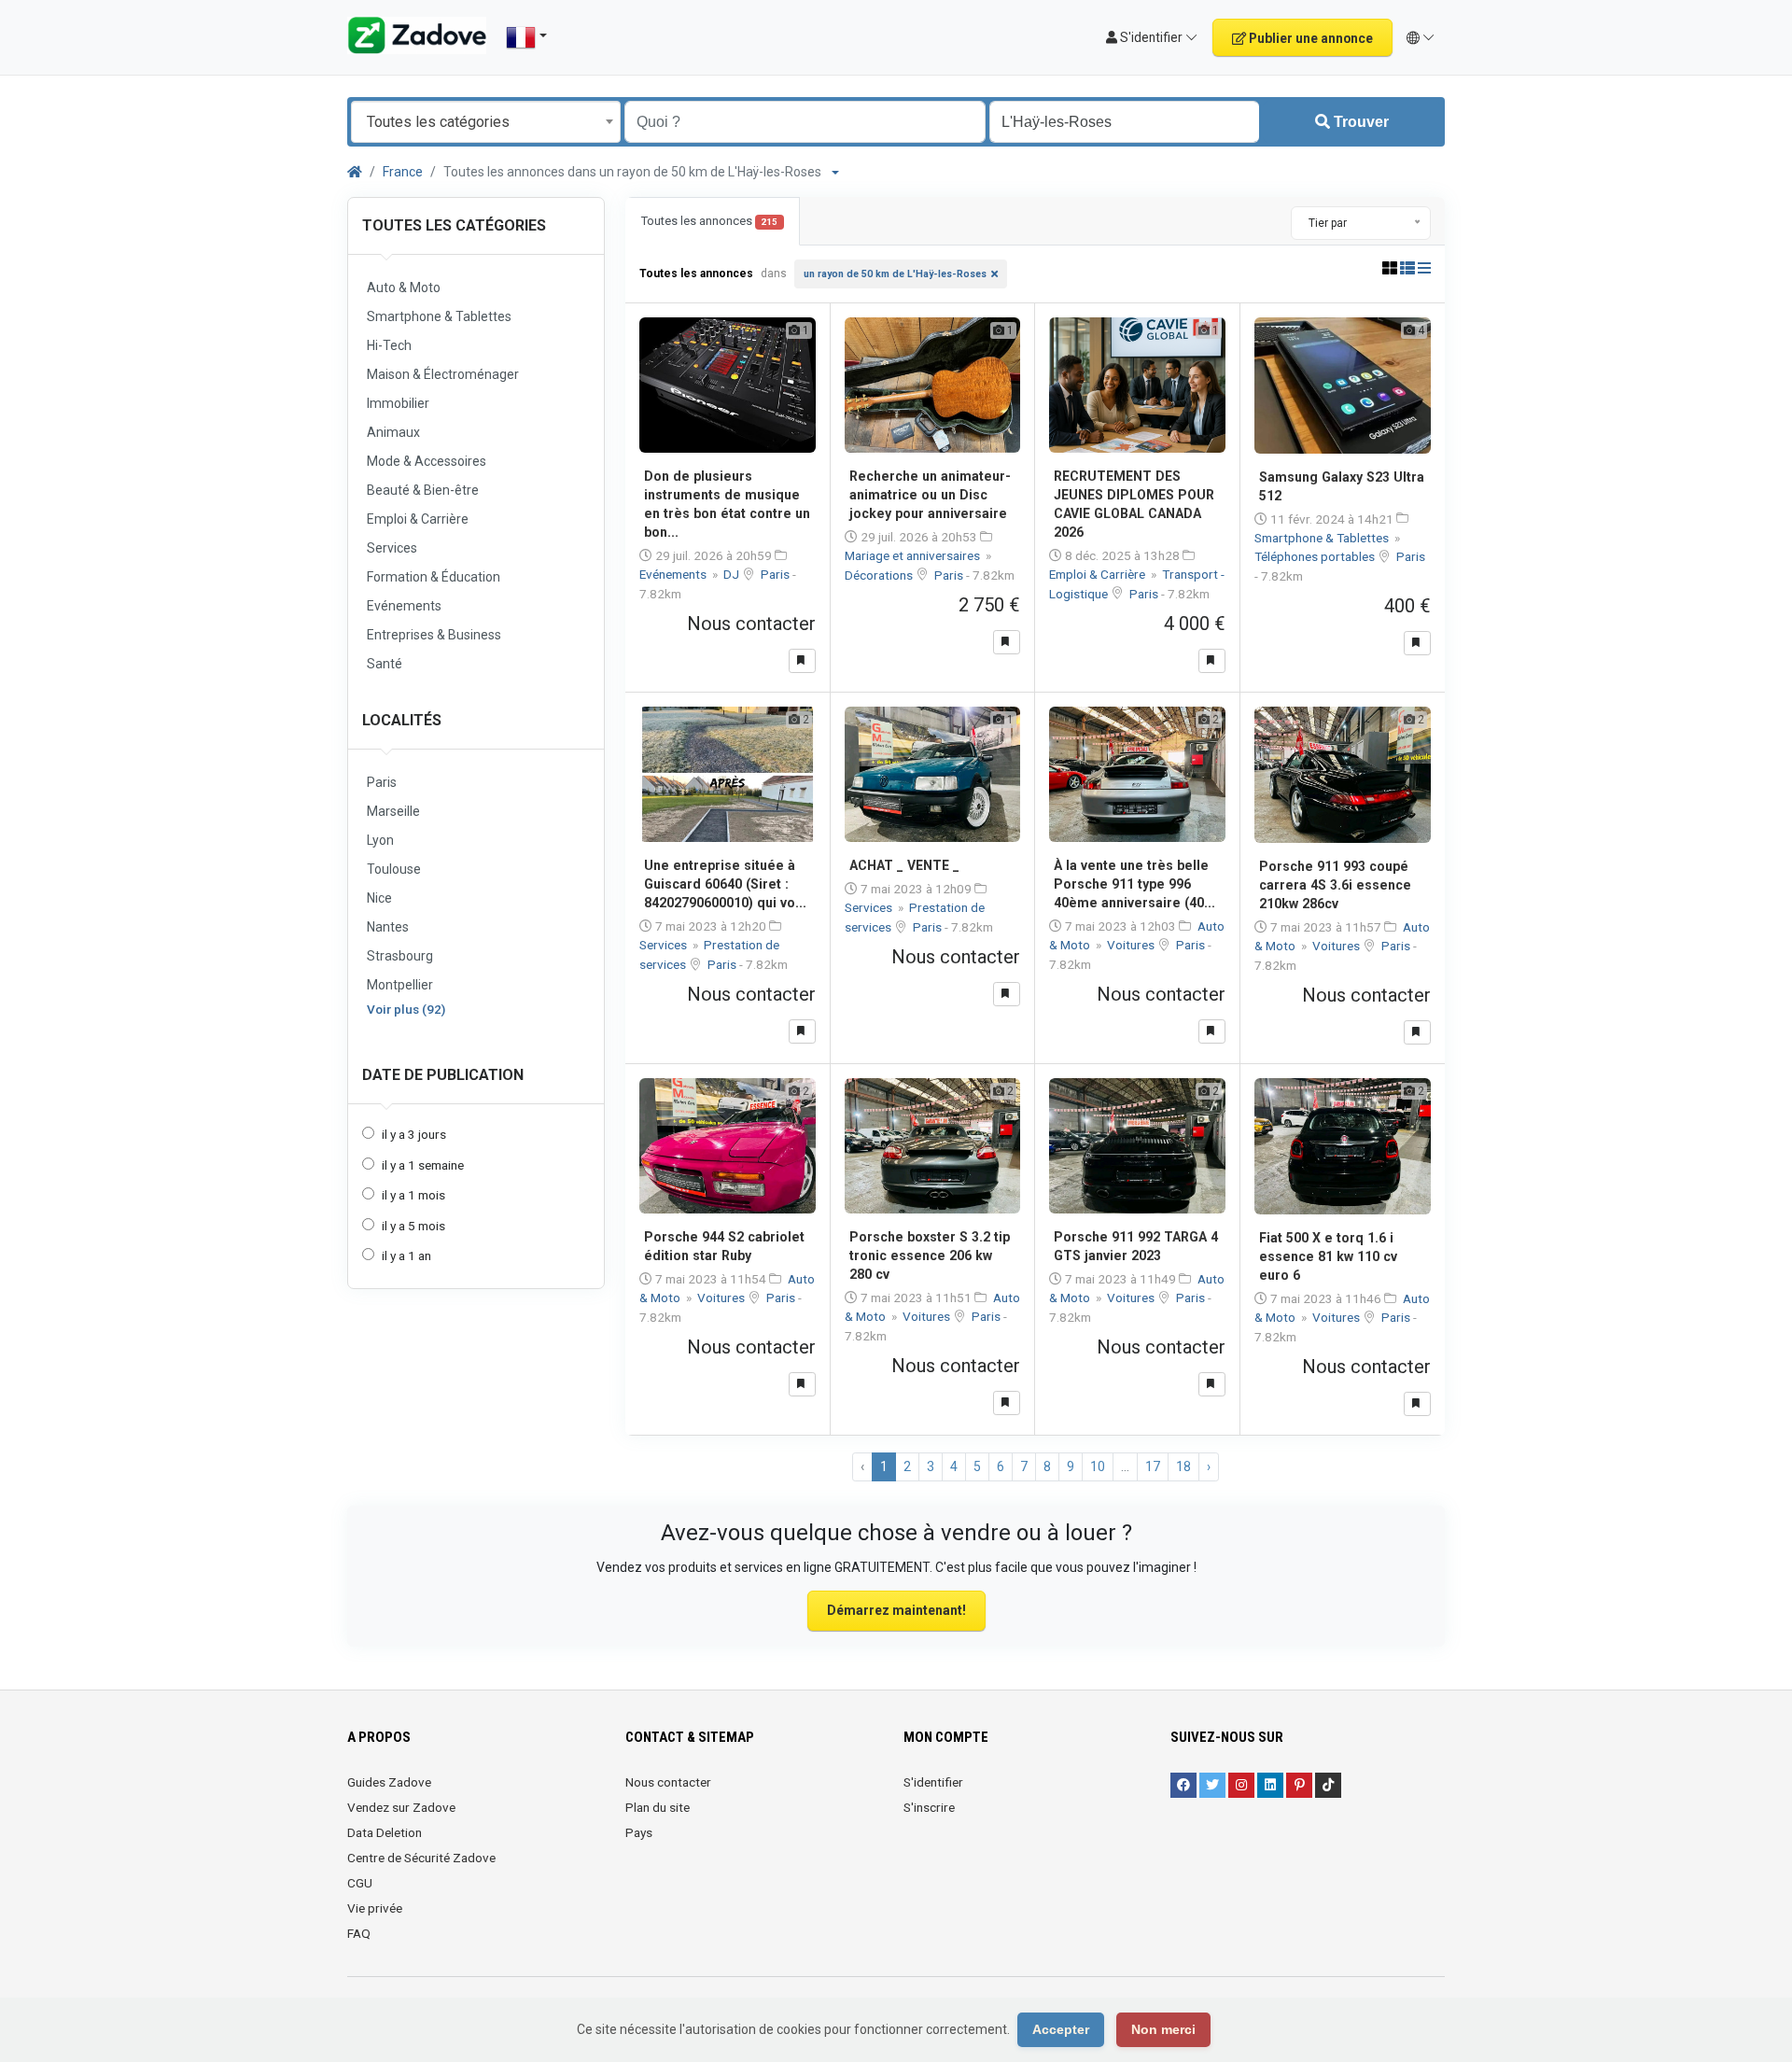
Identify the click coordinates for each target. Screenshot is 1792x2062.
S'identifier (933, 1782)
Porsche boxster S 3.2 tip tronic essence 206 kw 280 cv (930, 1255)
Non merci (1163, 2029)
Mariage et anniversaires (914, 555)
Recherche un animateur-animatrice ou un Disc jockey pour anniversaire (930, 495)
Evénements (674, 574)
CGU (360, 1883)
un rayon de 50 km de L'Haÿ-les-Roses (895, 274)
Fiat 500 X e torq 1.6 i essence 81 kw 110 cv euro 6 (1328, 1256)
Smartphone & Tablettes (1323, 538)
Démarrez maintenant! (896, 1610)
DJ (733, 574)
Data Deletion (385, 1832)
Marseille (393, 811)
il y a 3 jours (414, 1134)
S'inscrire (929, 1807)
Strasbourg (400, 956)
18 (1183, 1466)
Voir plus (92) (406, 1009)
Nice (379, 898)
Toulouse (394, 869)
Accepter (1061, 2029)
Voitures (1132, 945)
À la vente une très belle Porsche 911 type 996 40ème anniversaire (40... (1134, 884)
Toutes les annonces (709, 221)
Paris (382, 782)
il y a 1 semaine (423, 1165)
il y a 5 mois (413, 1226)
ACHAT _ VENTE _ (904, 865)
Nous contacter (668, 1782)
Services (665, 945)
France (403, 172)
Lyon (380, 840)
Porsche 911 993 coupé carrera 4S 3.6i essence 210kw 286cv (1335, 885)
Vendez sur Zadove (401, 1807)
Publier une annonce (1309, 38)
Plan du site (658, 1807)
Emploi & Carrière (1099, 574)
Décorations (880, 575)
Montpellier (400, 985)
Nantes (388, 927)
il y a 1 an (406, 1255)
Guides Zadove (389, 1782)
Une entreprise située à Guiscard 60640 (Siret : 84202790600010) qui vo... (725, 884)
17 (1153, 1466)
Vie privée (375, 1908)
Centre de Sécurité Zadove (421, 1858)
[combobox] (486, 122)
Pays (639, 1832)
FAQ (359, 1933)
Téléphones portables (1316, 556)
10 (1098, 1466)
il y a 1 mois (413, 1195)
